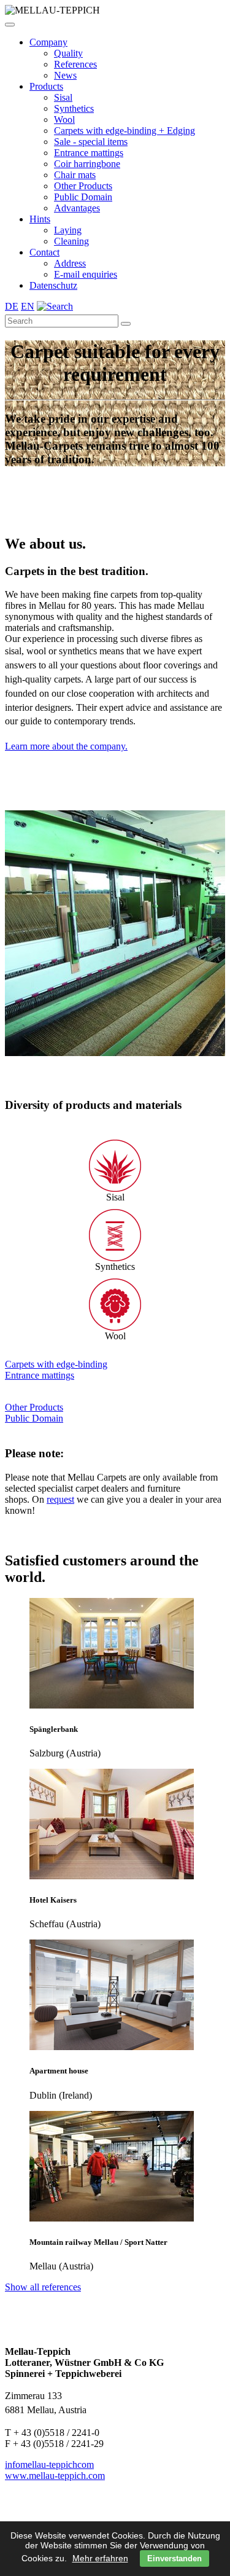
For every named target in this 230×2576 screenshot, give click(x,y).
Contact (44, 252)
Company (48, 42)
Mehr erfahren (100, 2558)
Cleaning (71, 241)
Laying (68, 230)
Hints (40, 219)
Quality (68, 53)
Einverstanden (174, 2558)
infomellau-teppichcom (49, 2464)
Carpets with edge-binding (56, 1364)
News (65, 75)
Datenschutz (53, 285)
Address (70, 263)
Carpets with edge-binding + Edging (125, 131)
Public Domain (83, 197)
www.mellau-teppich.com (55, 2476)
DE (12, 306)
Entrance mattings (89, 153)
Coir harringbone (87, 164)
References (75, 64)
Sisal (63, 97)
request (60, 1499)
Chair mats (75, 175)
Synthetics (74, 108)
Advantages (77, 208)
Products (46, 86)
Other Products (83, 186)
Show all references (43, 2287)
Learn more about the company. (66, 746)
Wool (64, 119)
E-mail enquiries (86, 274)
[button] (10, 25)
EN (28, 306)
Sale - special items (91, 142)
